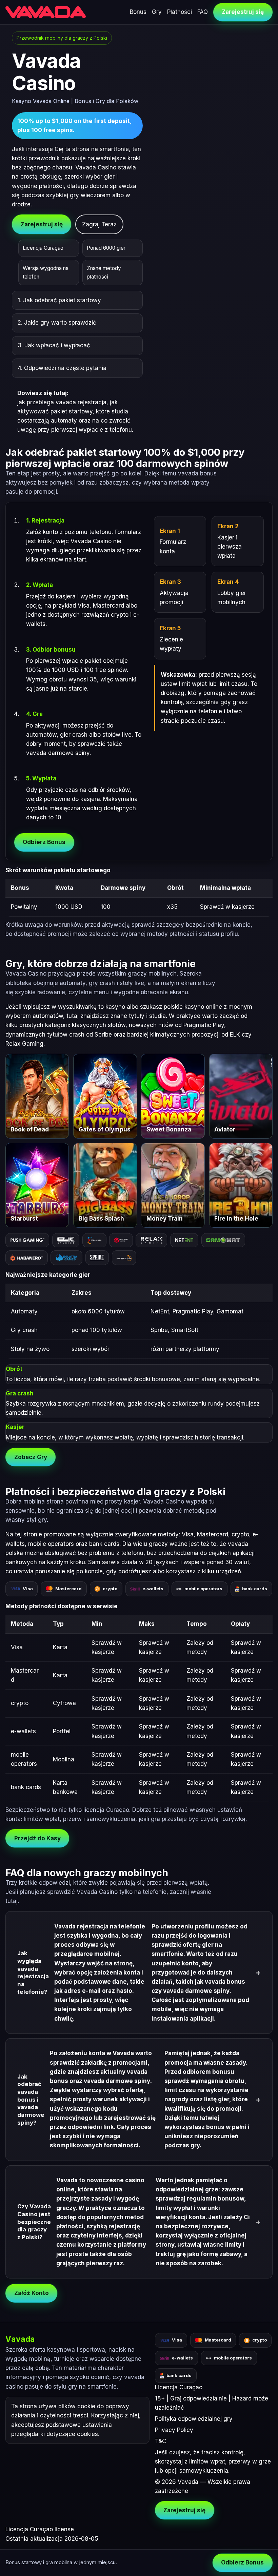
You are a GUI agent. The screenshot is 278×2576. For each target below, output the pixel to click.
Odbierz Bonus (44, 842)
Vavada (20, 2339)
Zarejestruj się (243, 12)
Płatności (180, 12)
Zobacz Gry (31, 1457)
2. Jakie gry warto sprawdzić (57, 323)
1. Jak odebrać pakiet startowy (59, 300)
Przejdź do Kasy (37, 1838)
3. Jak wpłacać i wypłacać (54, 345)
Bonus (138, 12)
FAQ (203, 12)
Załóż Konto (32, 2293)
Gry (157, 12)
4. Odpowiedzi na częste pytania (62, 368)
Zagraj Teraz (99, 224)
